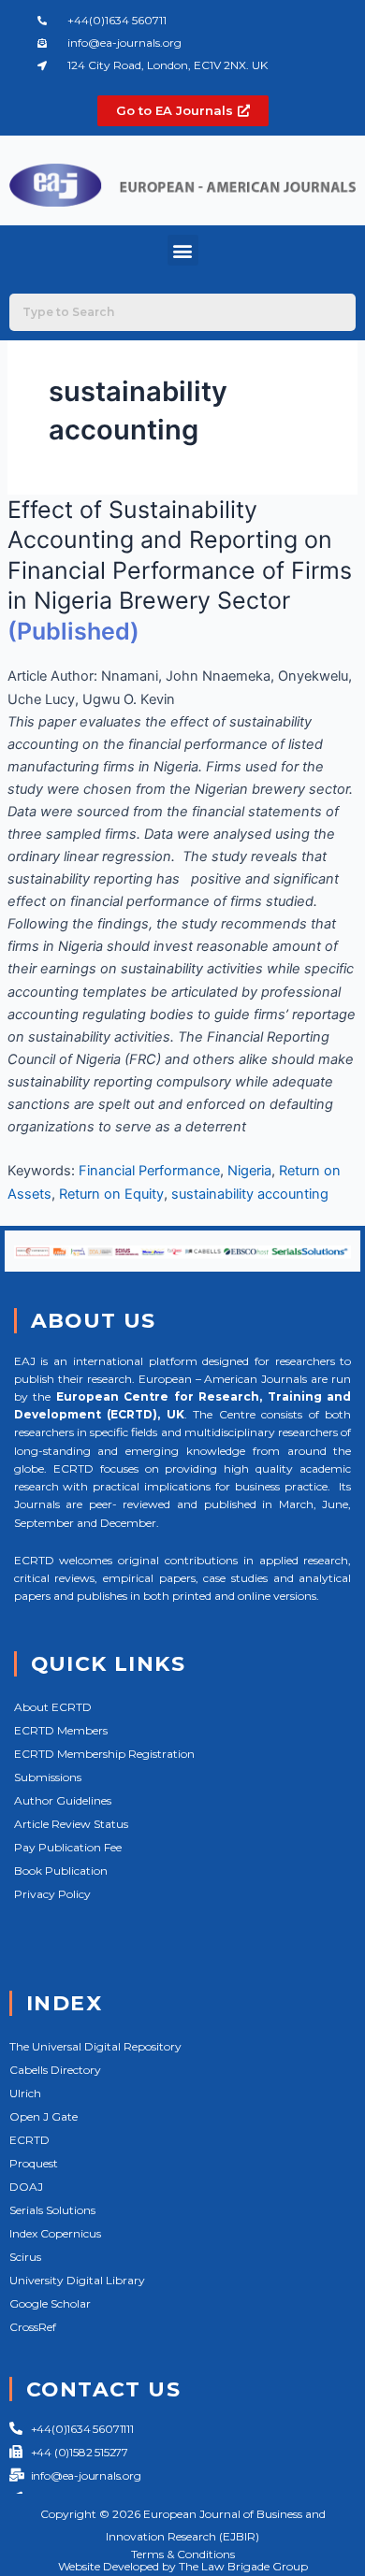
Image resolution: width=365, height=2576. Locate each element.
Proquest (34, 2163)
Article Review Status (71, 1824)
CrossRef (33, 2327)
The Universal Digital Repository (95, 2046)
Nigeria (249, 1171)
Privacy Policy (52, 1894)
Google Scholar (50, 2303)
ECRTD (29, 2140)
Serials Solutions (52, 2210)
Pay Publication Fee (68, 1847)
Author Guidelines (63, 1800)
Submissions (48, 1777)
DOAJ (26, 2187)
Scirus (25, 2257)
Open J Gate (44, 2116)
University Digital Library (77, 2280)
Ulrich (25, 2093)
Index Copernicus (55, 2233)
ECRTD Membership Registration (104, 1754)
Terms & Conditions (183, 2554)
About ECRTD (53, 1707)
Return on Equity (111, 1194)
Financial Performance (149, 1171)
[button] (183, 250)
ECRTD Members (61, 1730)
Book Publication (61, 1871)
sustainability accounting (250, 1194)
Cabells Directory (55, 2070)
